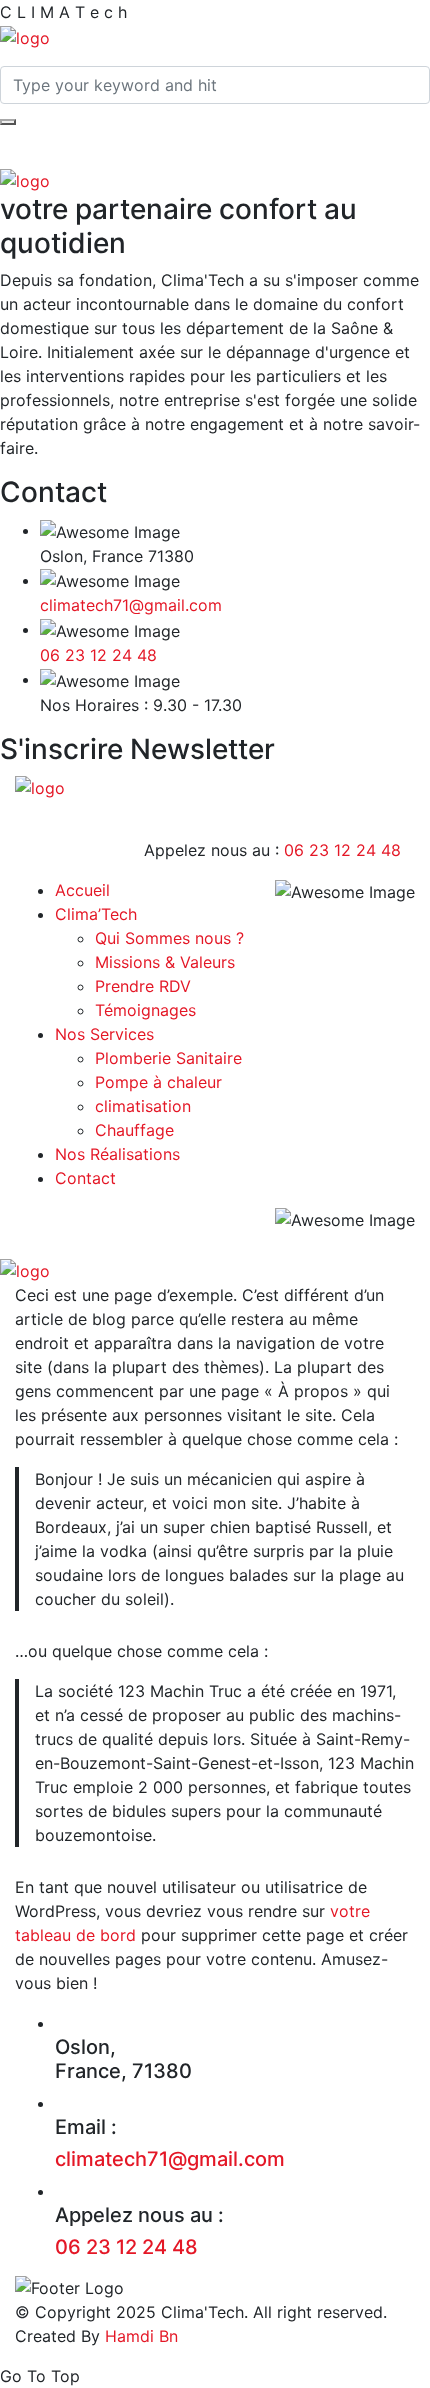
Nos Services (104, 1034)
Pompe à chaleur (158, 1082)
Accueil (82, 890)
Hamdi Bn (139, 2336)
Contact (85, 1178)
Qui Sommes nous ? (169, 938)
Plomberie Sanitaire (168, 1058)
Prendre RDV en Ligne (226, 726)
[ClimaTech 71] (25, 36)
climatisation (143, 1106)
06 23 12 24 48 (98, 655)
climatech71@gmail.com (131, 605)
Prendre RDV (143, 986)
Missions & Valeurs (165, 962)
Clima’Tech (96, 914)
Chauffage (134, 1130)
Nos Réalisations (117, 1154)
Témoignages (145, 1010)
